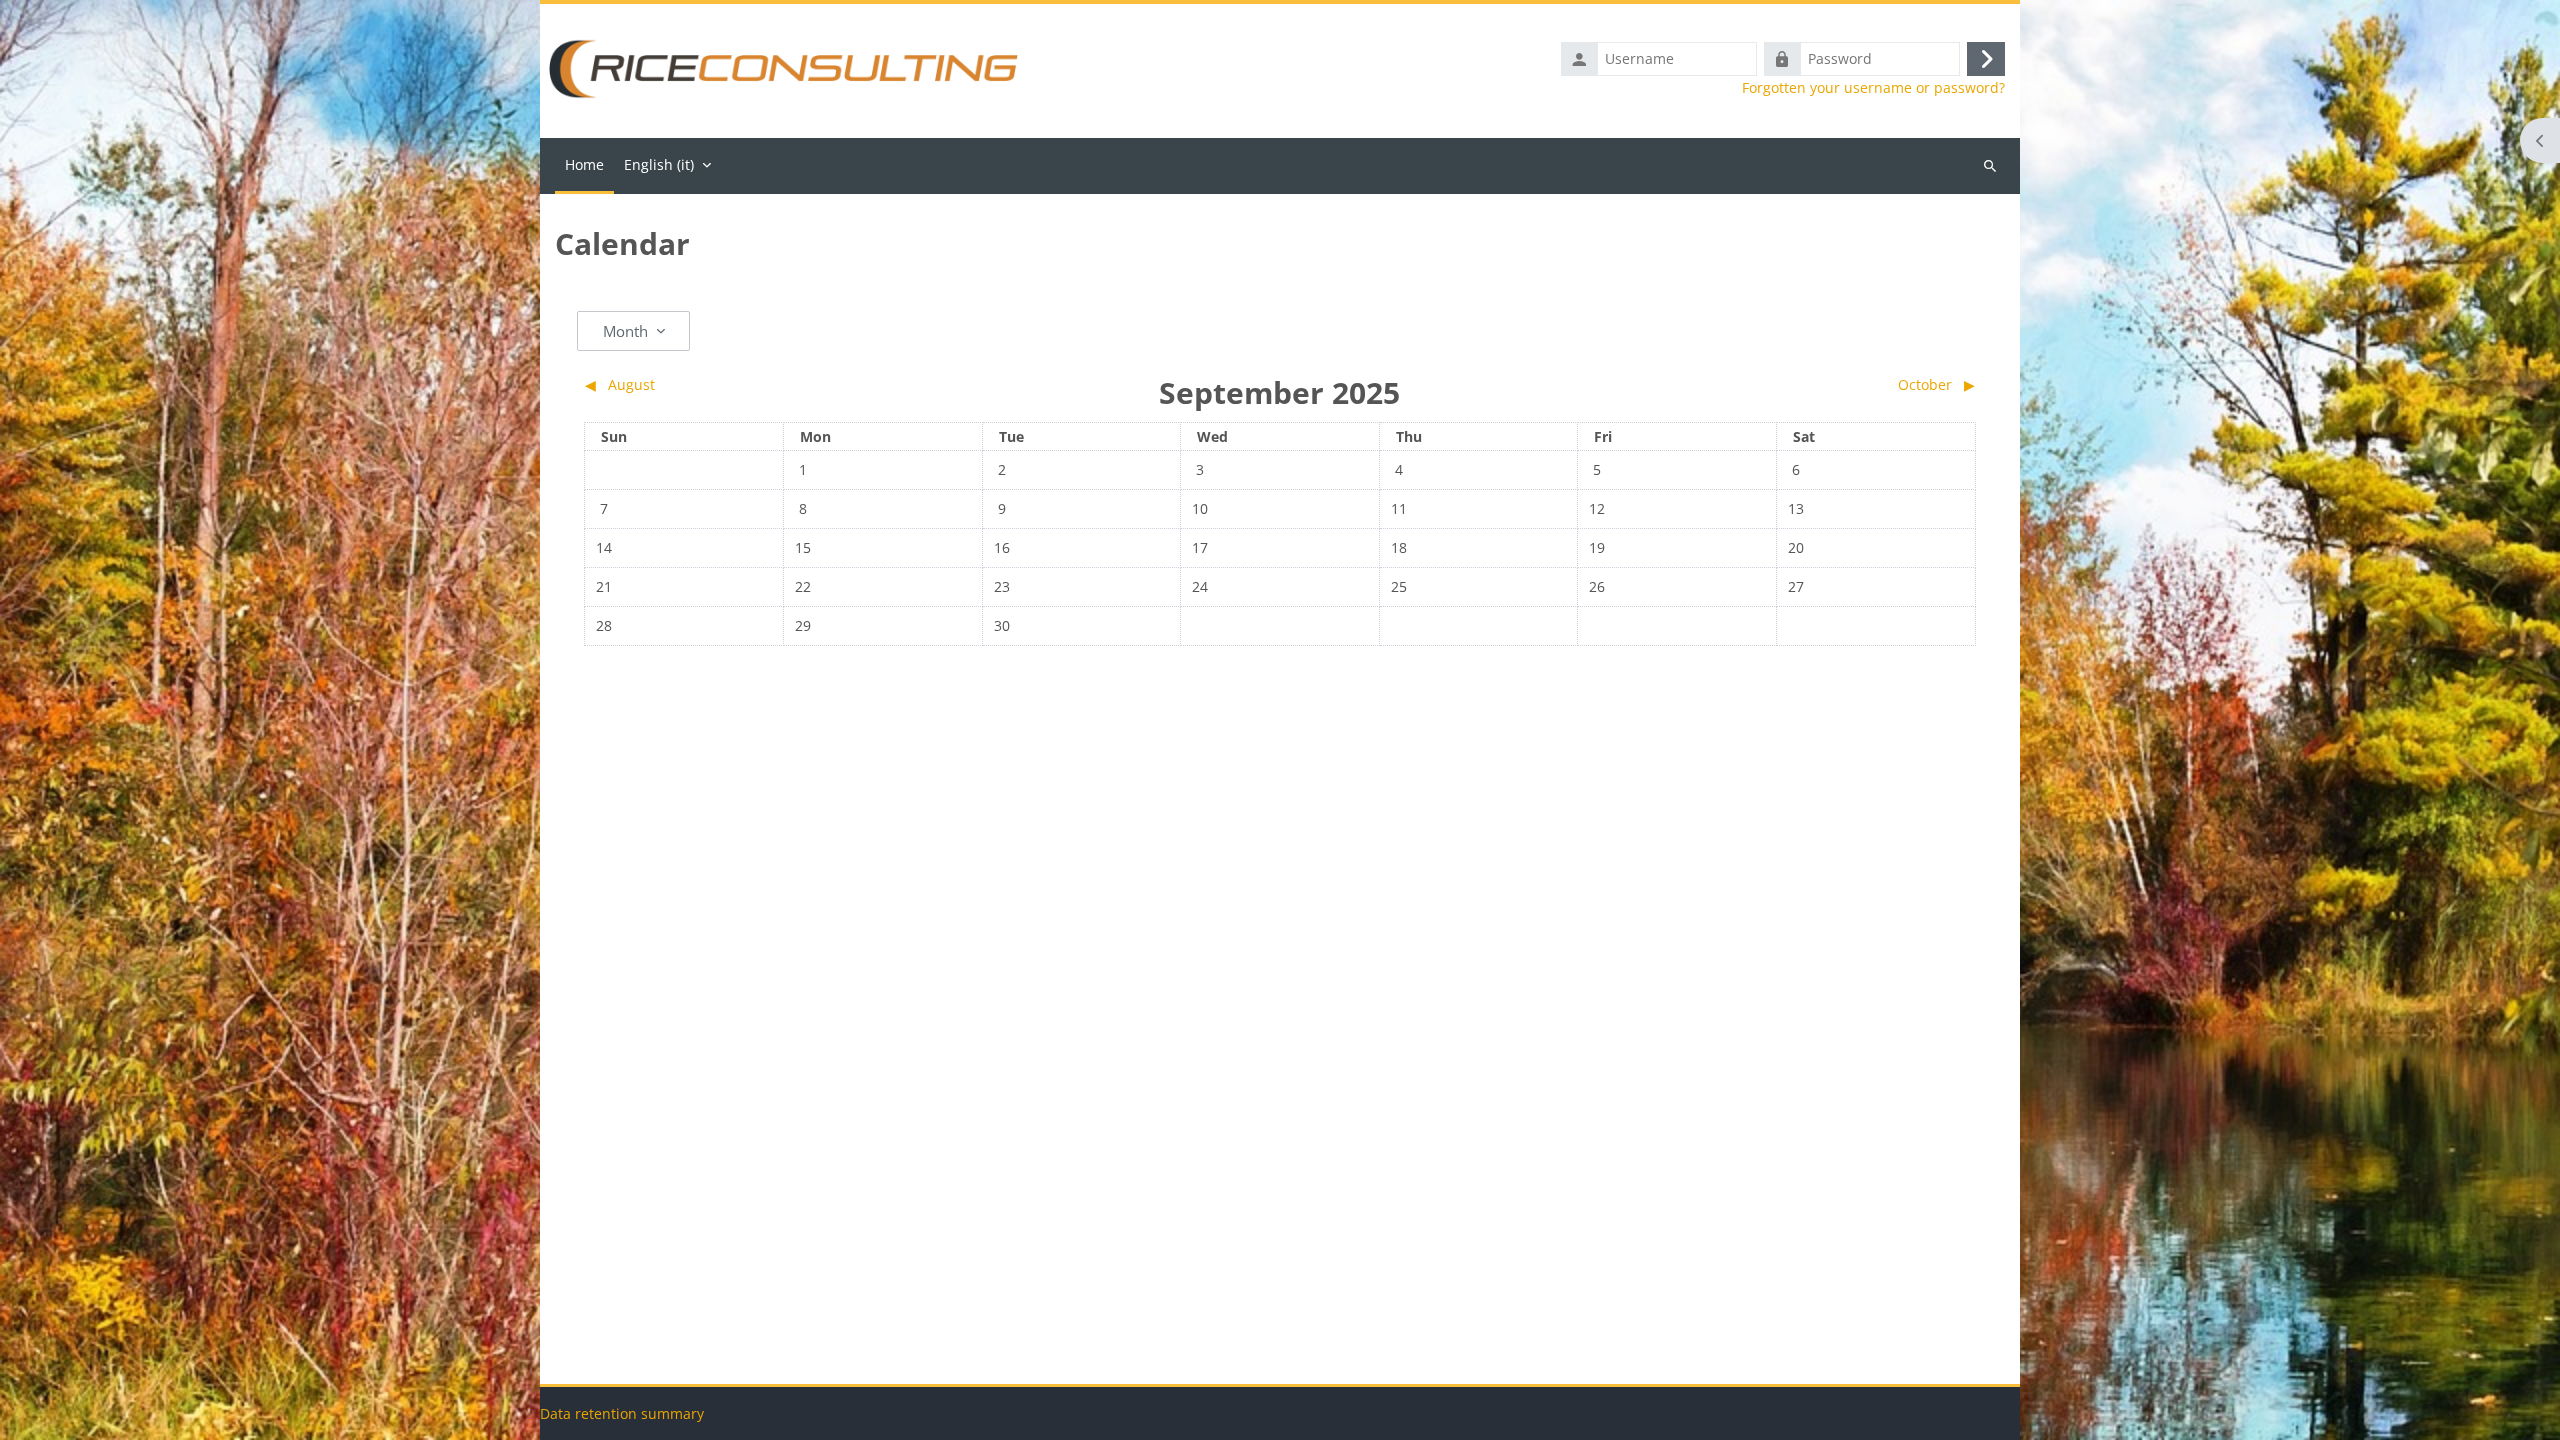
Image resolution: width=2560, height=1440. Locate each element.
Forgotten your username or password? (1873, 88)
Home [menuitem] (584, 164)
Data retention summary (622, 1413)
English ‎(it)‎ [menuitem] (659, 164)
